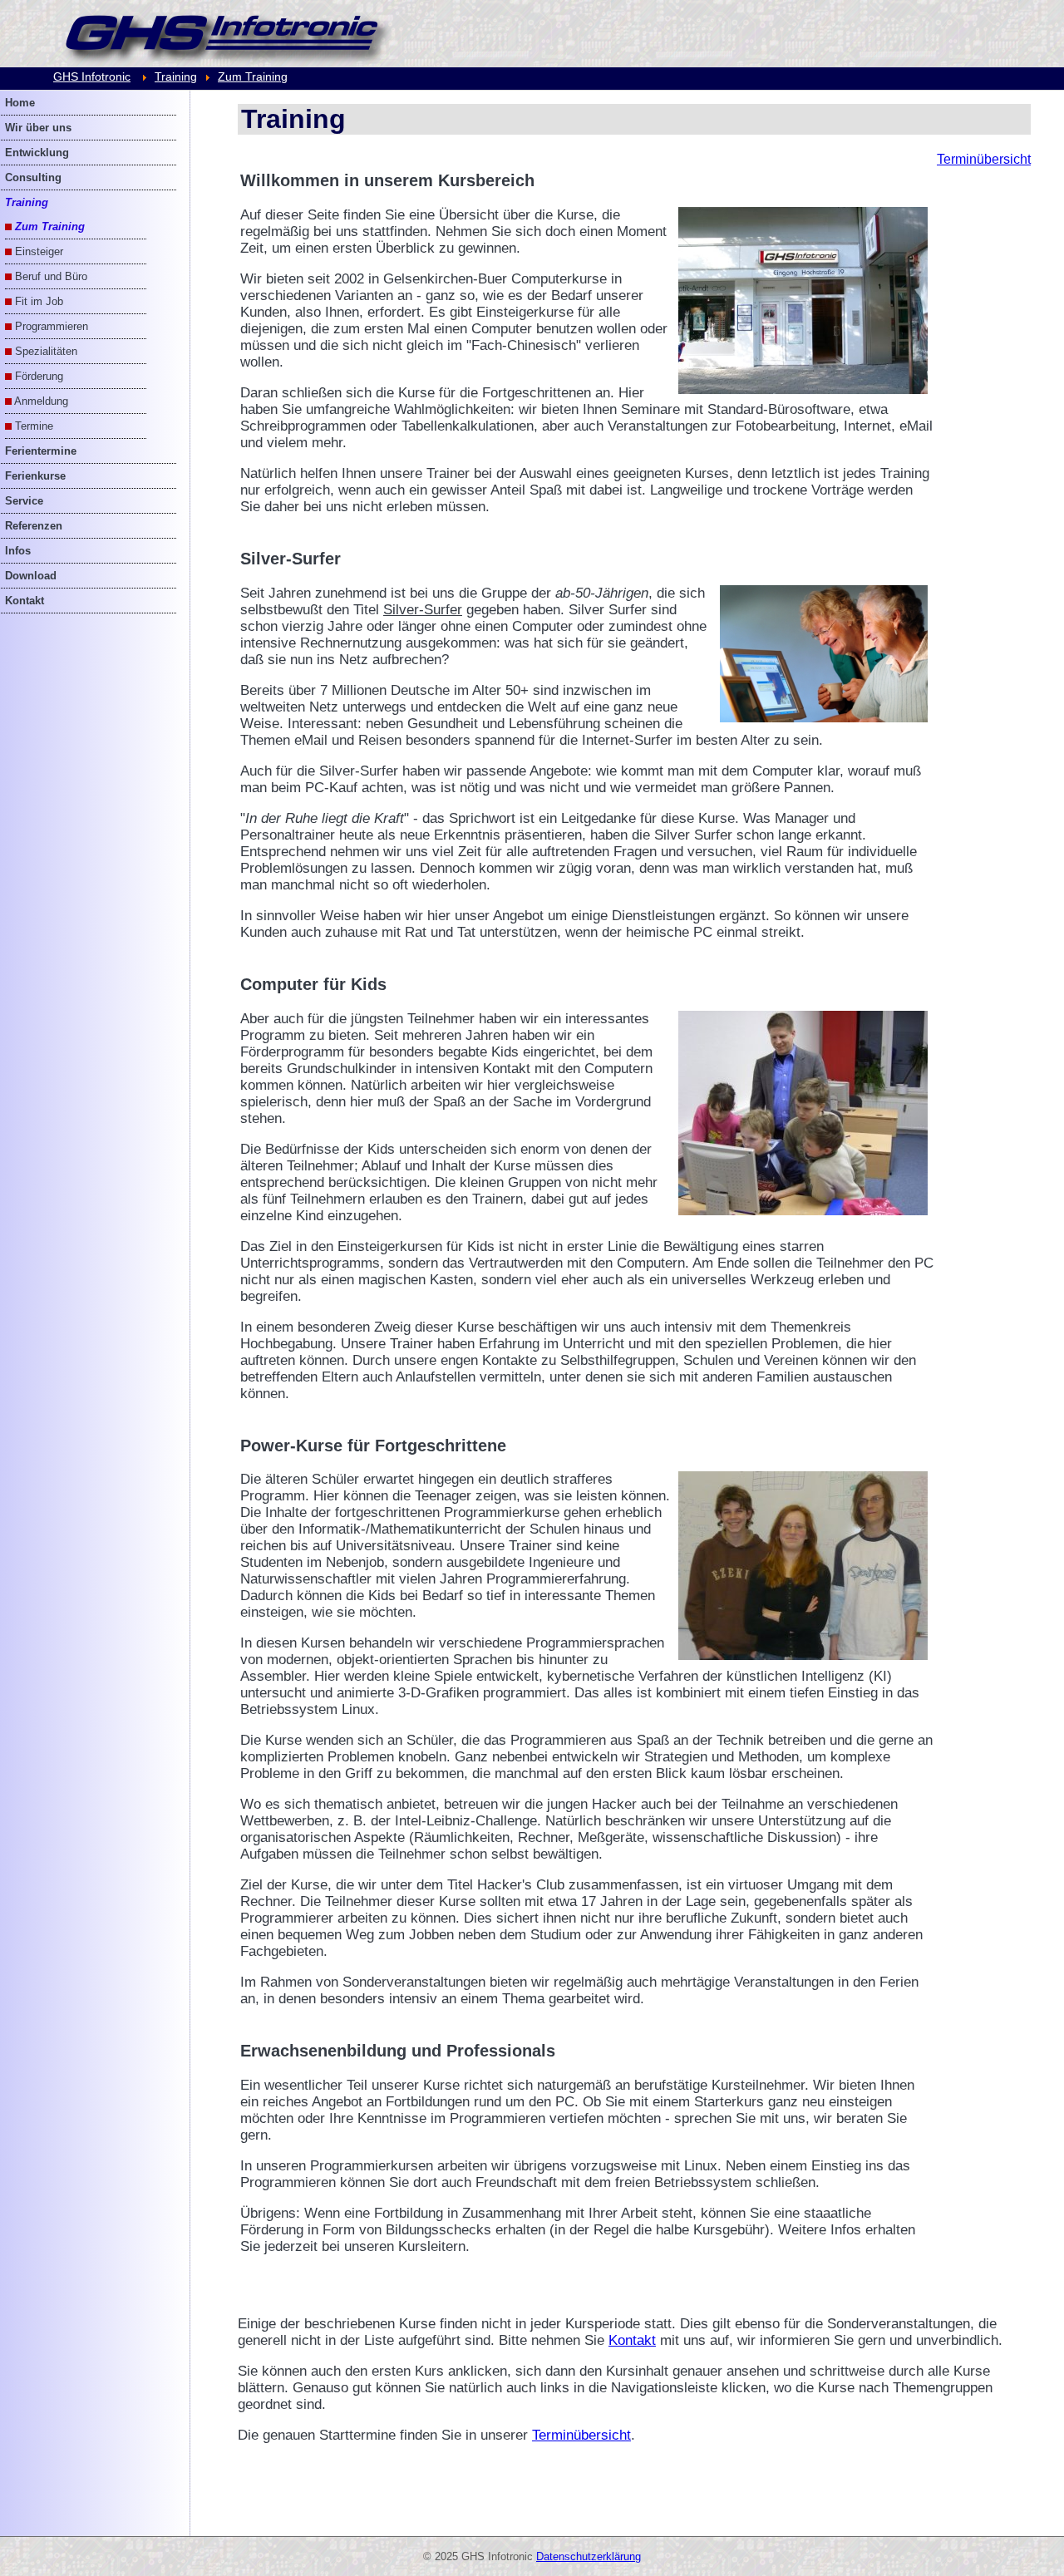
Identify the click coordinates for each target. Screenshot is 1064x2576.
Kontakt (632, 2340)
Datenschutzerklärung (589, 2556)
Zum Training (253, 76)
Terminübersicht (984, 159)
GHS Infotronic (92, 76)
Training (176, 76)
